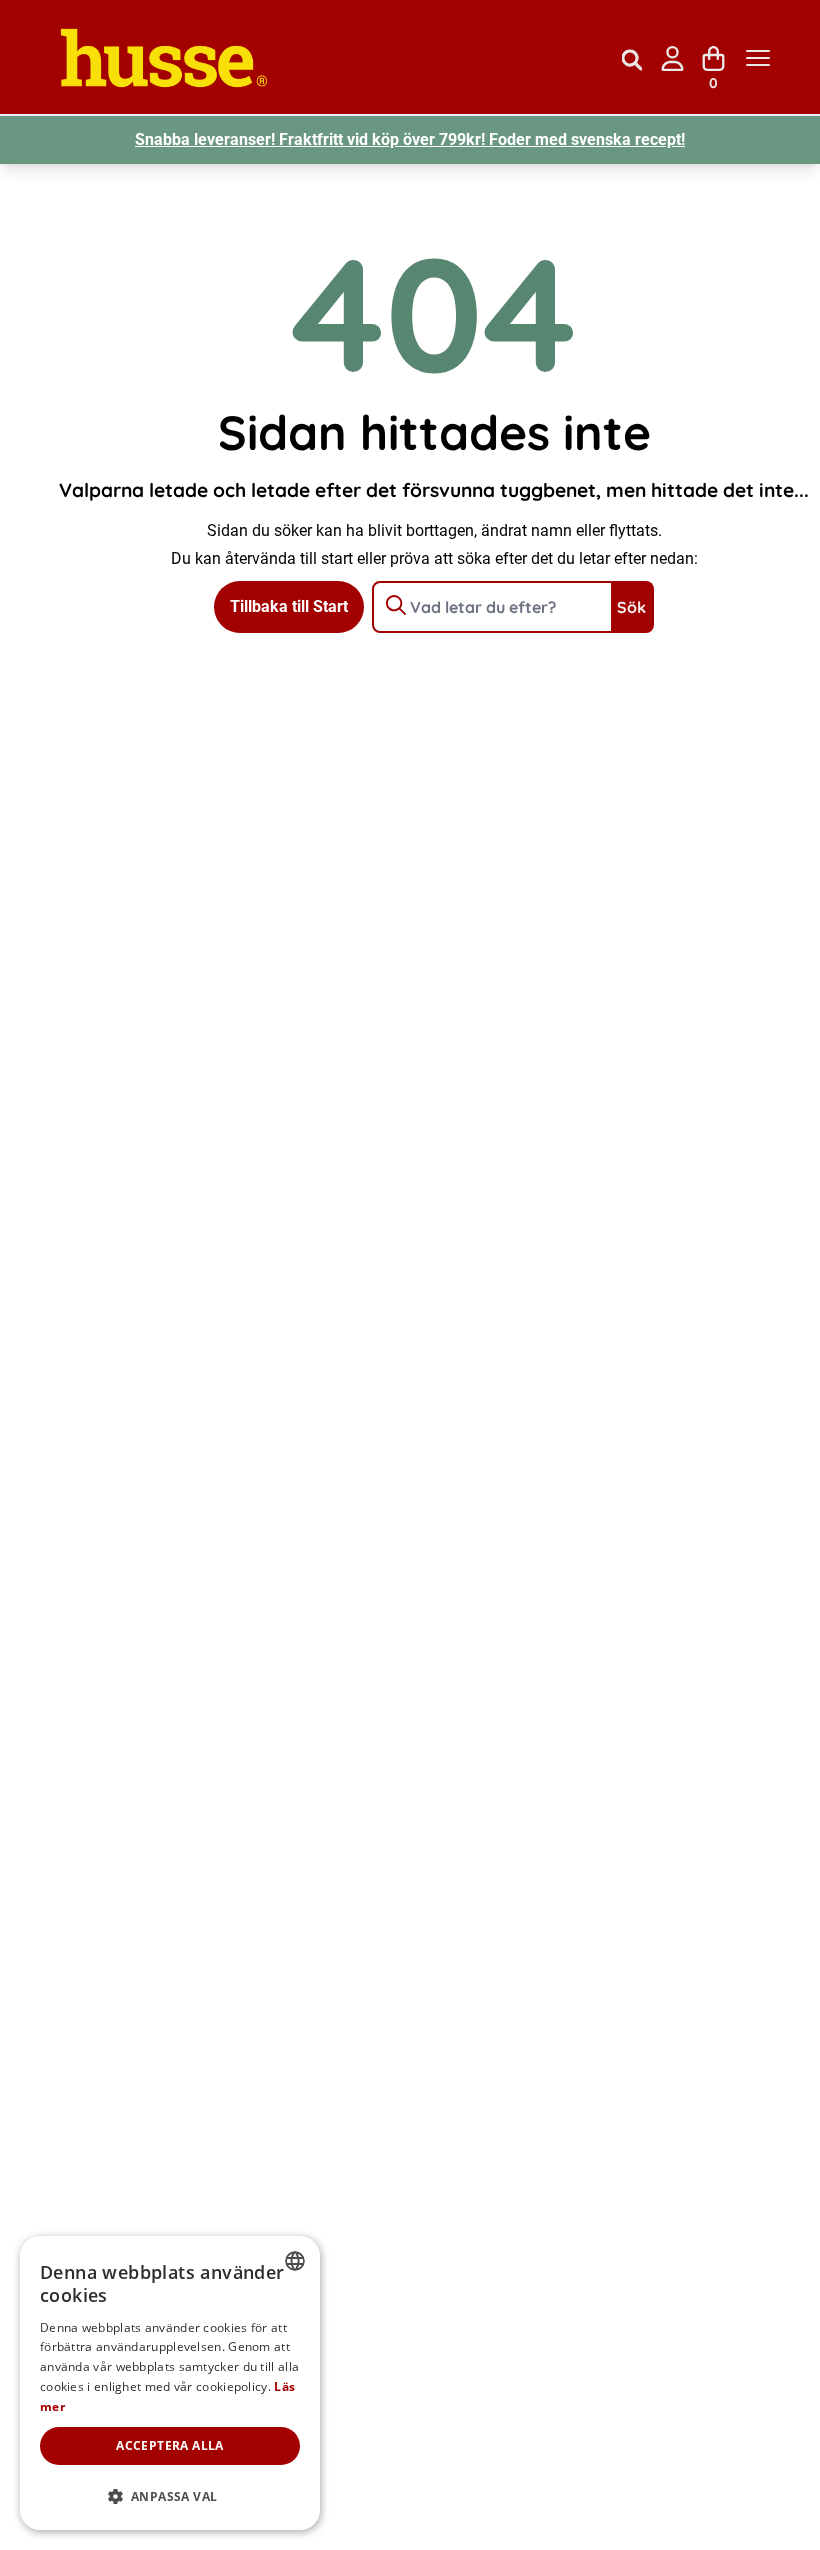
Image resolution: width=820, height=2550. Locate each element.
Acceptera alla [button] (170, 2445)
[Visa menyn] (758, 58)
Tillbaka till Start (289, 606)
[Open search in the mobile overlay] (632, 58)
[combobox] (295, 2261)
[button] (170, 2496)
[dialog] (170, 2383)
